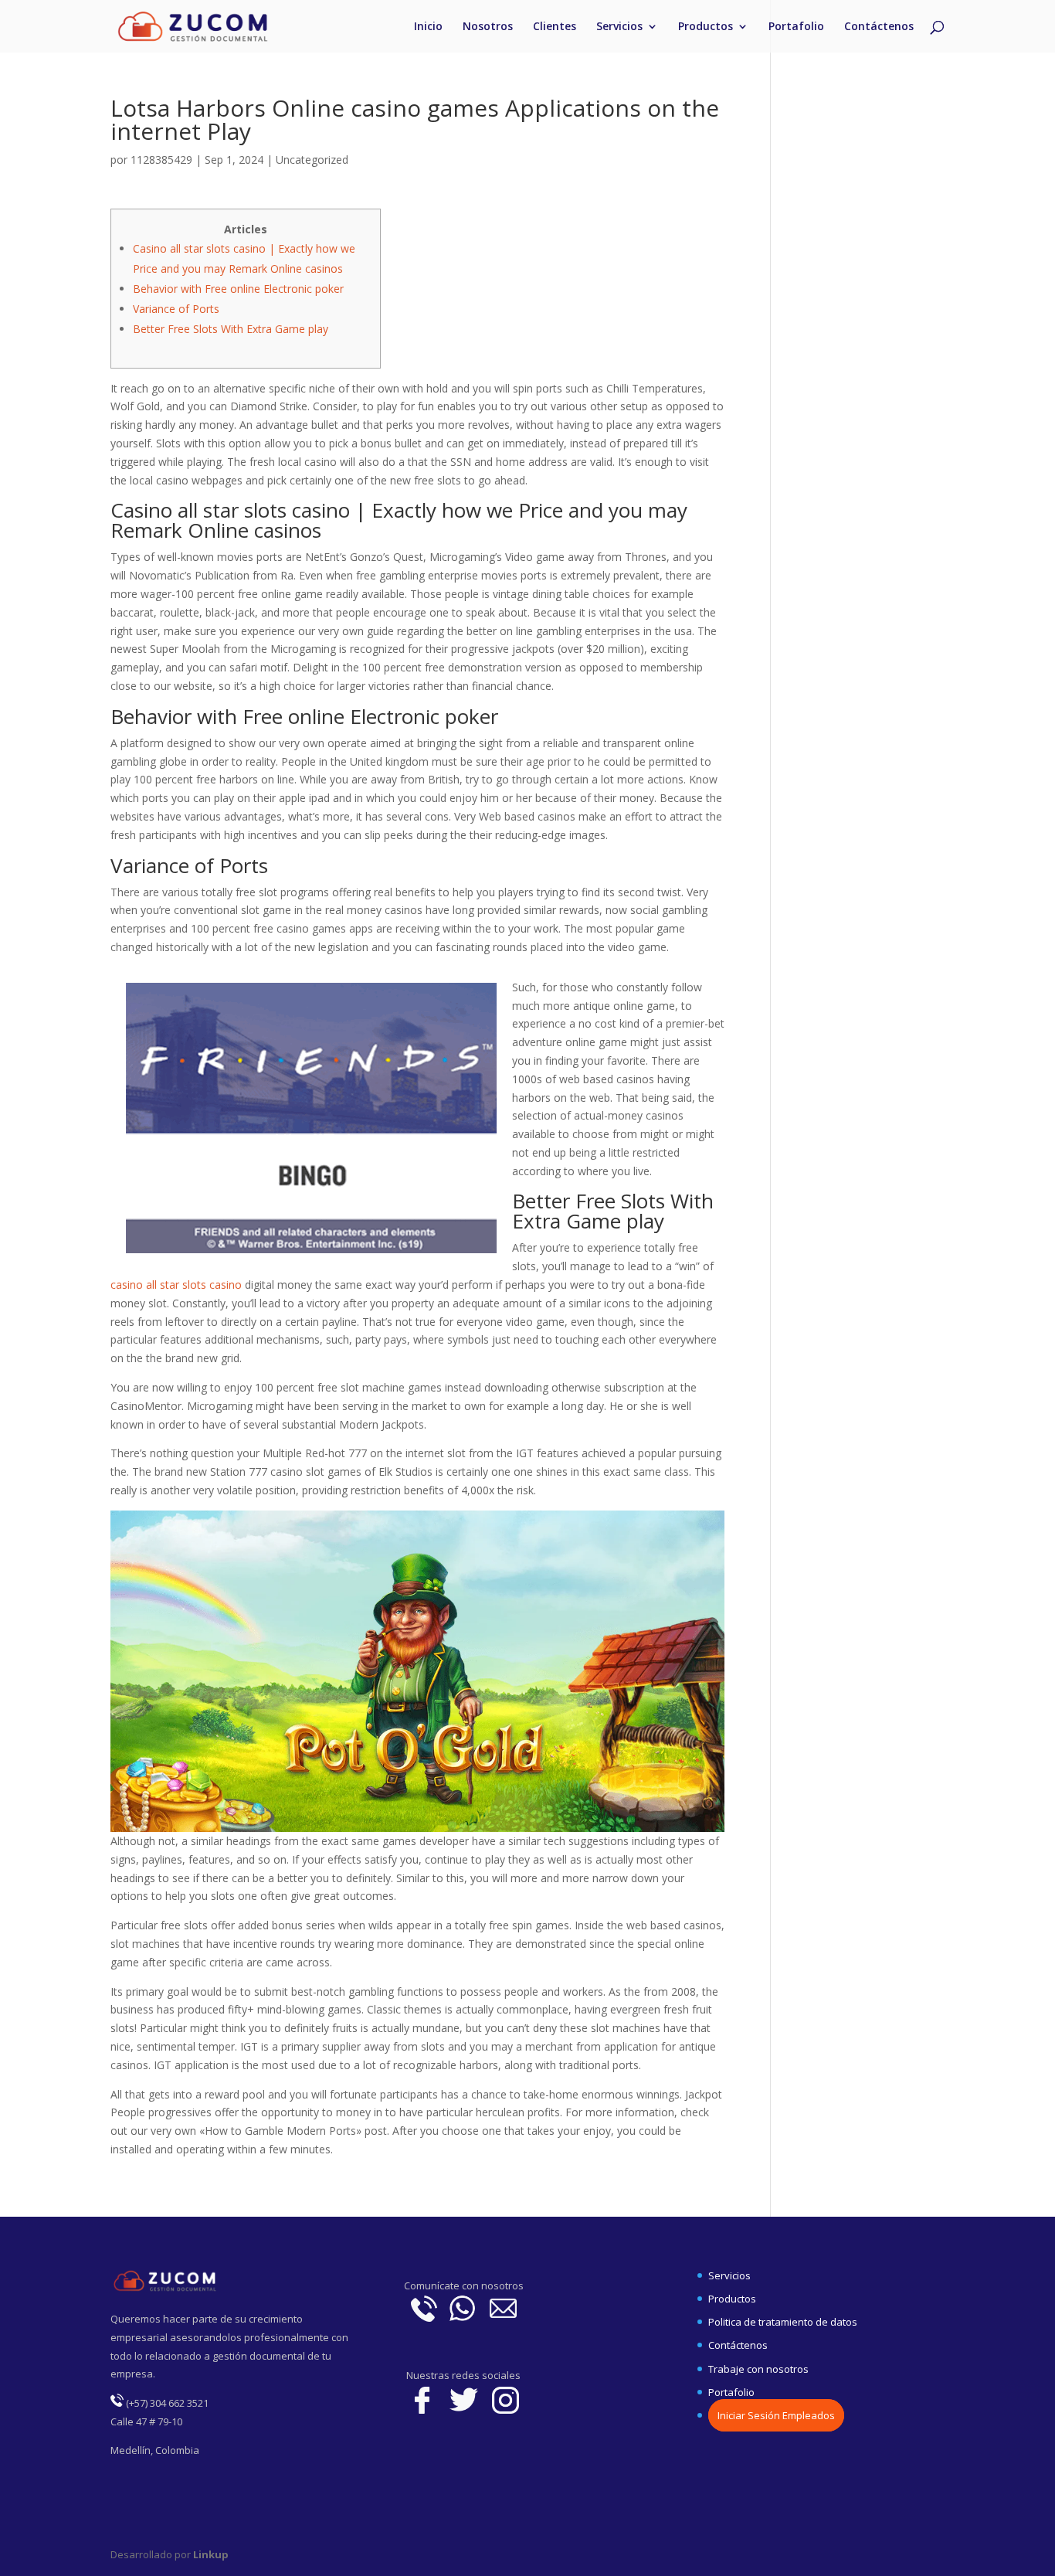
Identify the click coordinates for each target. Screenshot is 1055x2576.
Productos (706, 27)
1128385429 (161, 160)
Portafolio (796, 27)
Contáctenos (879, 27)
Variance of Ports (176, 309)
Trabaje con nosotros (758, 2369)
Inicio (428, 27)
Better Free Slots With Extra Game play (231, 329)
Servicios (619, 27)
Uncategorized (312, 160)
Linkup (210, 2554)
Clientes (555, 27)
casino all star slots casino (176, 1285)
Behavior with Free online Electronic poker (238, 289)
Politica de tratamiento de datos (783, 2322)
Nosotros (488, 27)
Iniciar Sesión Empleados (776, 2415)
